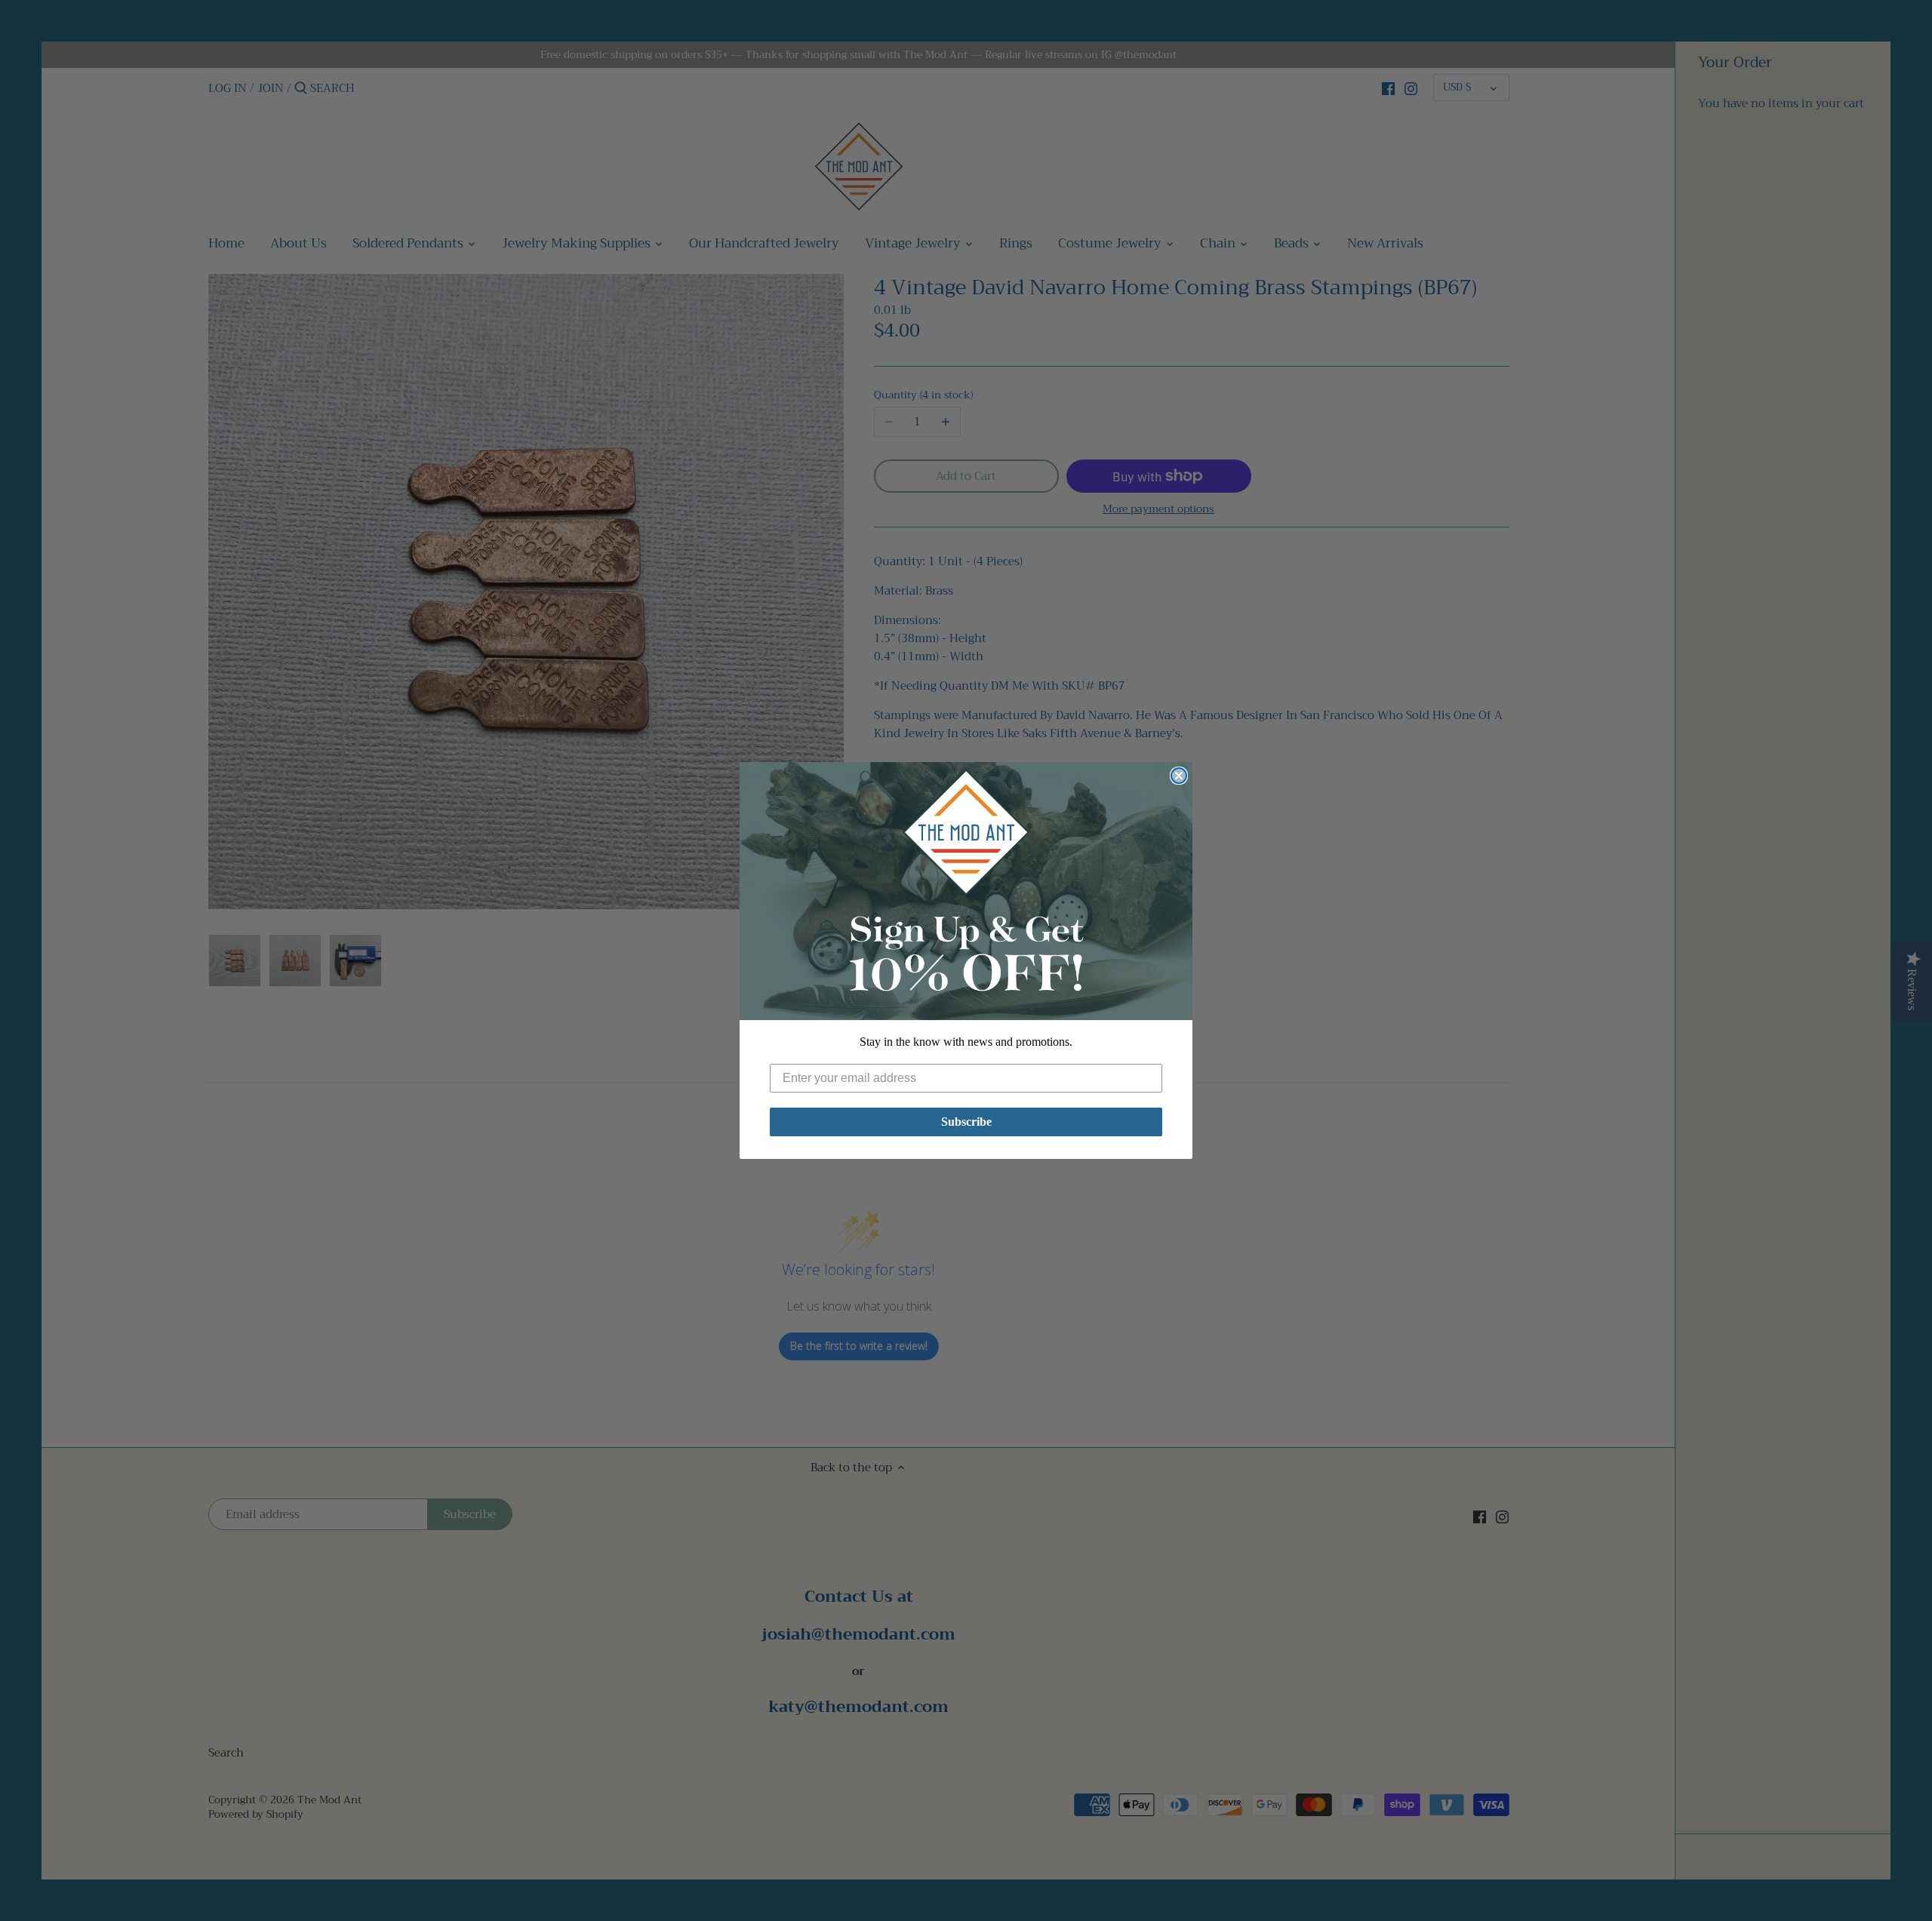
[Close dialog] (1179, 776)
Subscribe (966, 1122)
